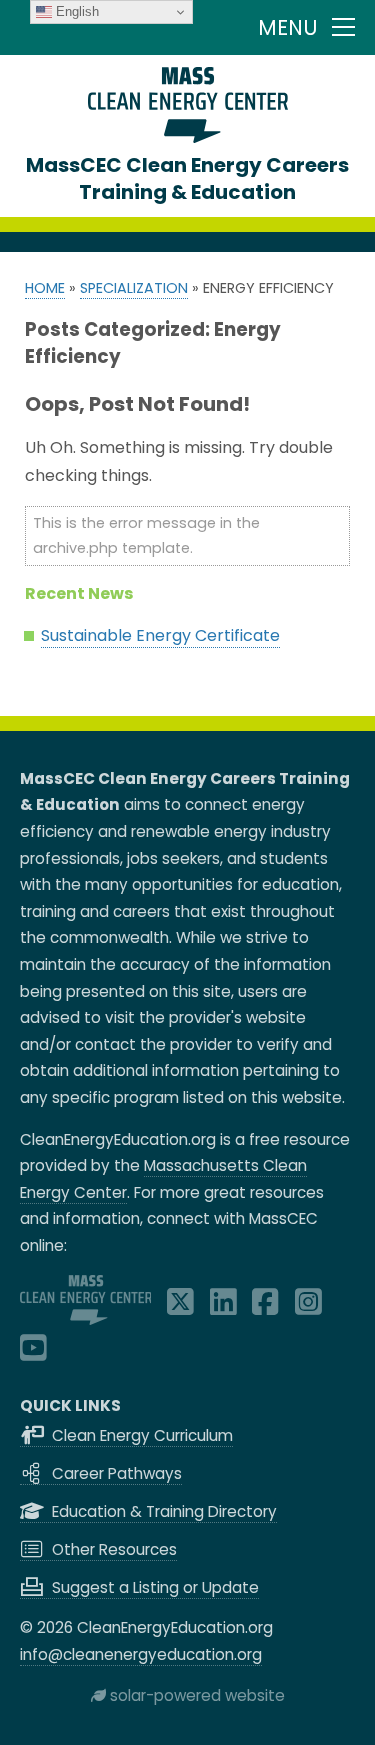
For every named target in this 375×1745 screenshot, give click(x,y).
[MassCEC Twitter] (180, 1307)
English (75, 11)
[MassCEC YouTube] (33, 1353)
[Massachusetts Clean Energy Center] (86, 1319)
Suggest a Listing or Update (153, 1587)
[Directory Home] (188, 137)
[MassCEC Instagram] (308, 1307)
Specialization (134, 288)
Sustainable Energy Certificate (160, 635)
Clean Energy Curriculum (140, 1435)
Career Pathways (115, 1473)
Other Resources (112, 1549)
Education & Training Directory (162, 1511)
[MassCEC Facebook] (265, 1307)
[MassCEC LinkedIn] (223, 1307)
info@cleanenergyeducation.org (141, 1654)
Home (45, 288)
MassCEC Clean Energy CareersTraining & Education (187, 178)
